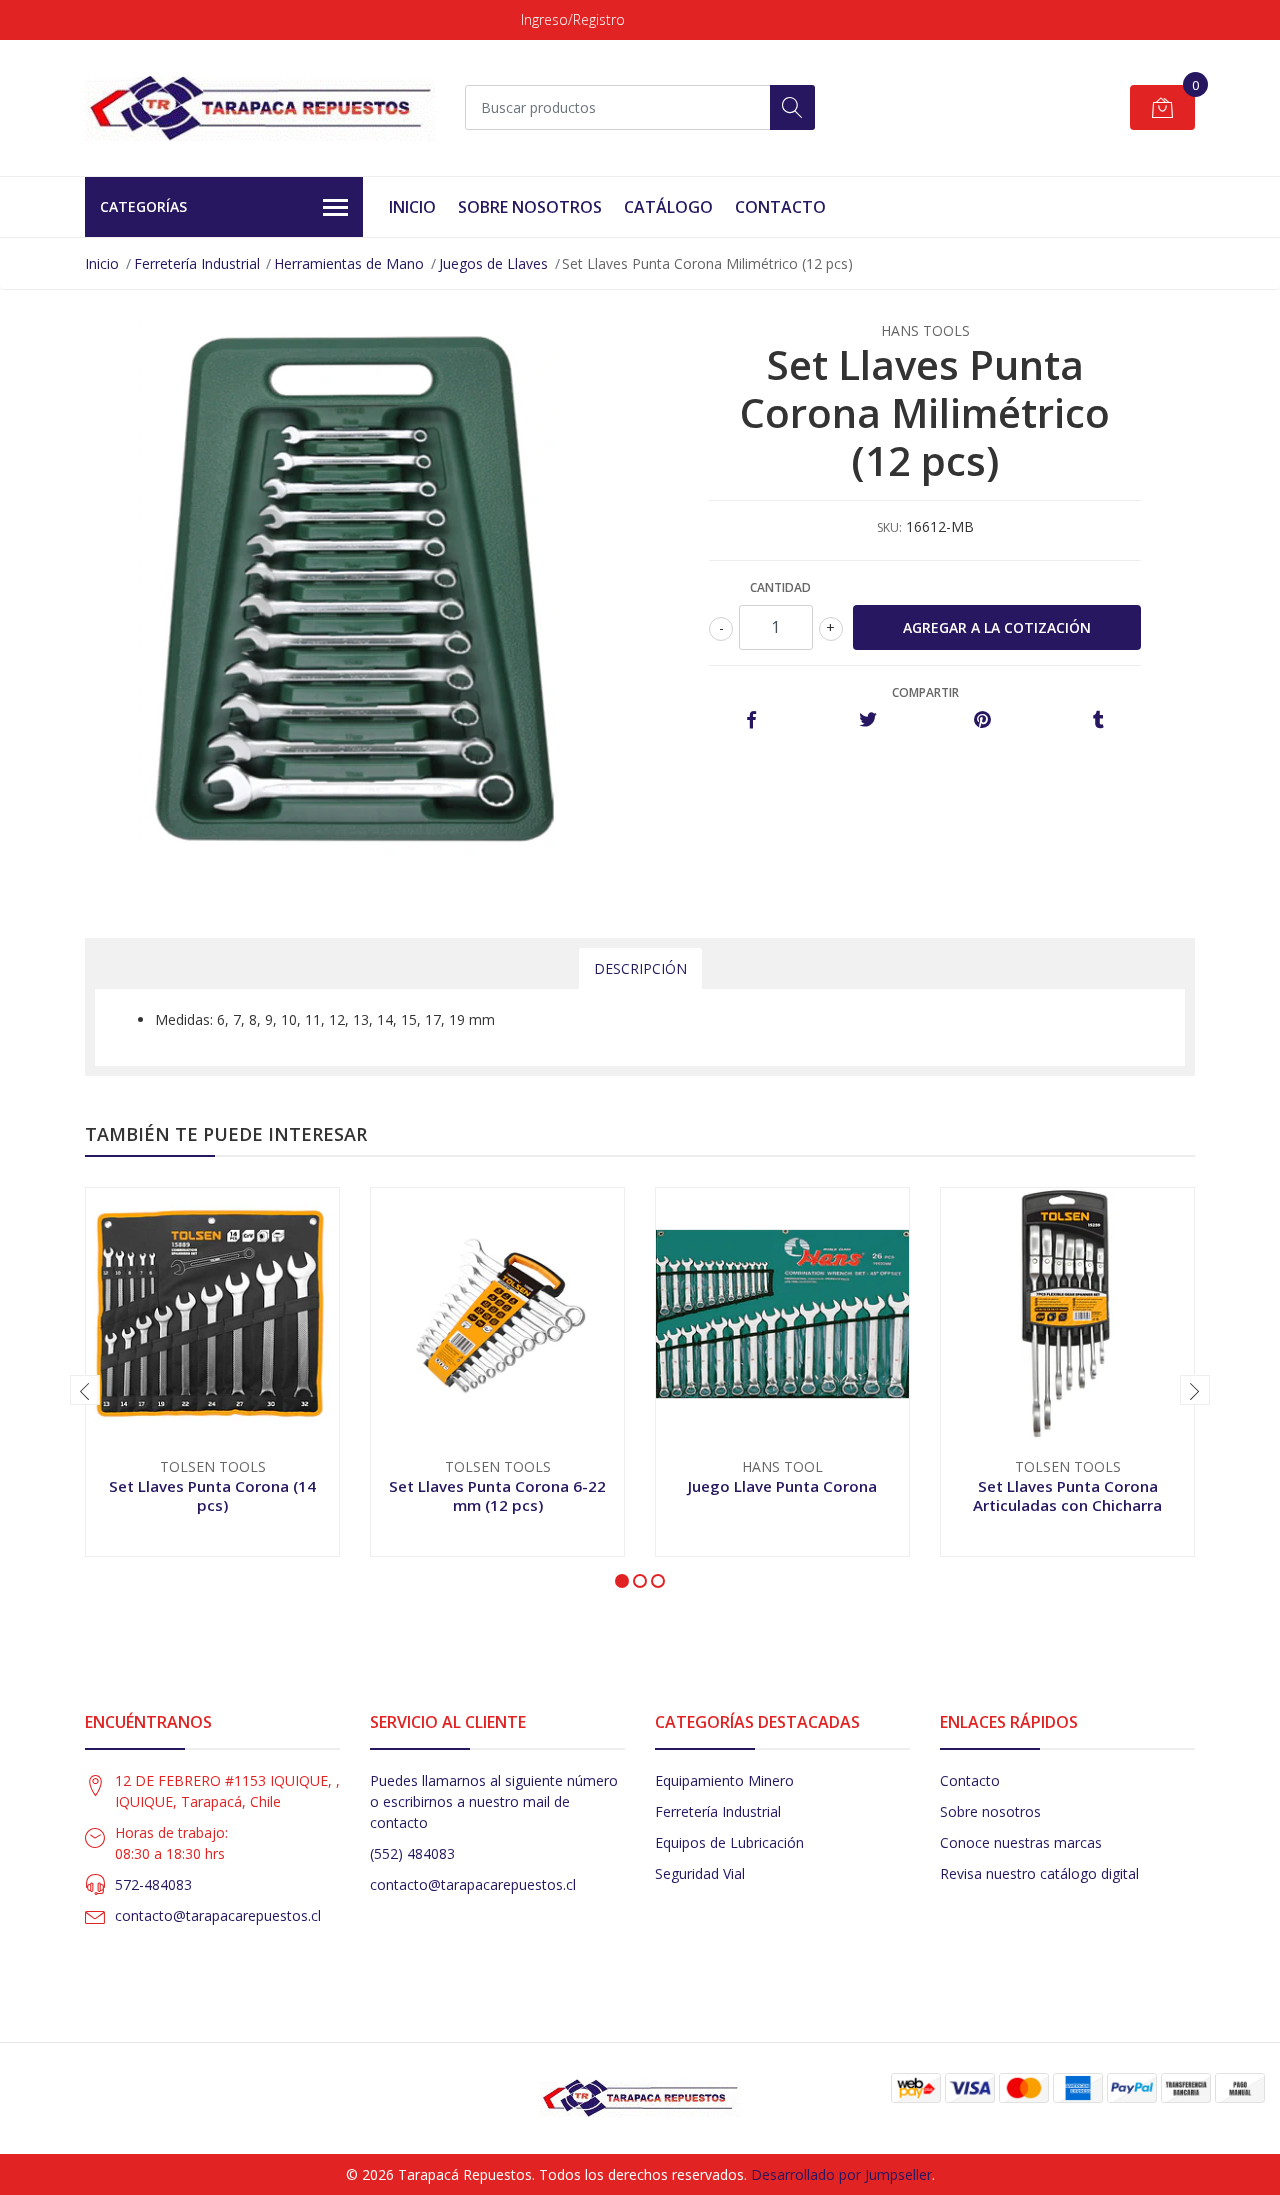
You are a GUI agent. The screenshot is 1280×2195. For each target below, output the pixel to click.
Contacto (780, 207)
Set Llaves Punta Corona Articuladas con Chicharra (1067, 1495)
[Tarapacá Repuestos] (260, 108)
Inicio (412, 207)
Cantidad (780, 587)
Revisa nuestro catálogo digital (1039, 1873)
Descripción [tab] (640, 968)
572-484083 (153, 1884)
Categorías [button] (143, 206)
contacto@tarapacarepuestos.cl (218, 1915)
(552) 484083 (412, 1853)
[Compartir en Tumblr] (1098, 720)
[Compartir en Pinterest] (982, 720)
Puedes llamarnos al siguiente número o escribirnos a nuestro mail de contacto (494, 1801)
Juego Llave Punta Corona (782, 1486)
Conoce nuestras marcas (1021, 1842)
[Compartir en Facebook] (751, 720)
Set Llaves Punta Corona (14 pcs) (212, 1495)
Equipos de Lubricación (729, 1842)
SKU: (889, 527)
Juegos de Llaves (493, 263)
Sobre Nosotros (530, 207)
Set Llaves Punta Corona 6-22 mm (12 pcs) (497, 1495)
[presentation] (85, 1390)
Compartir (925, 692)
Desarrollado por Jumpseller (841, 2174)
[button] (622, 1581)
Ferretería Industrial (197, 263)
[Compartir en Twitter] (867, 720)
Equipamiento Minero (724, 1780)
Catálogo (668, 207)
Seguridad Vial (700, 1873)
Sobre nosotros (990, 1811)
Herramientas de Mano (349, 263)
